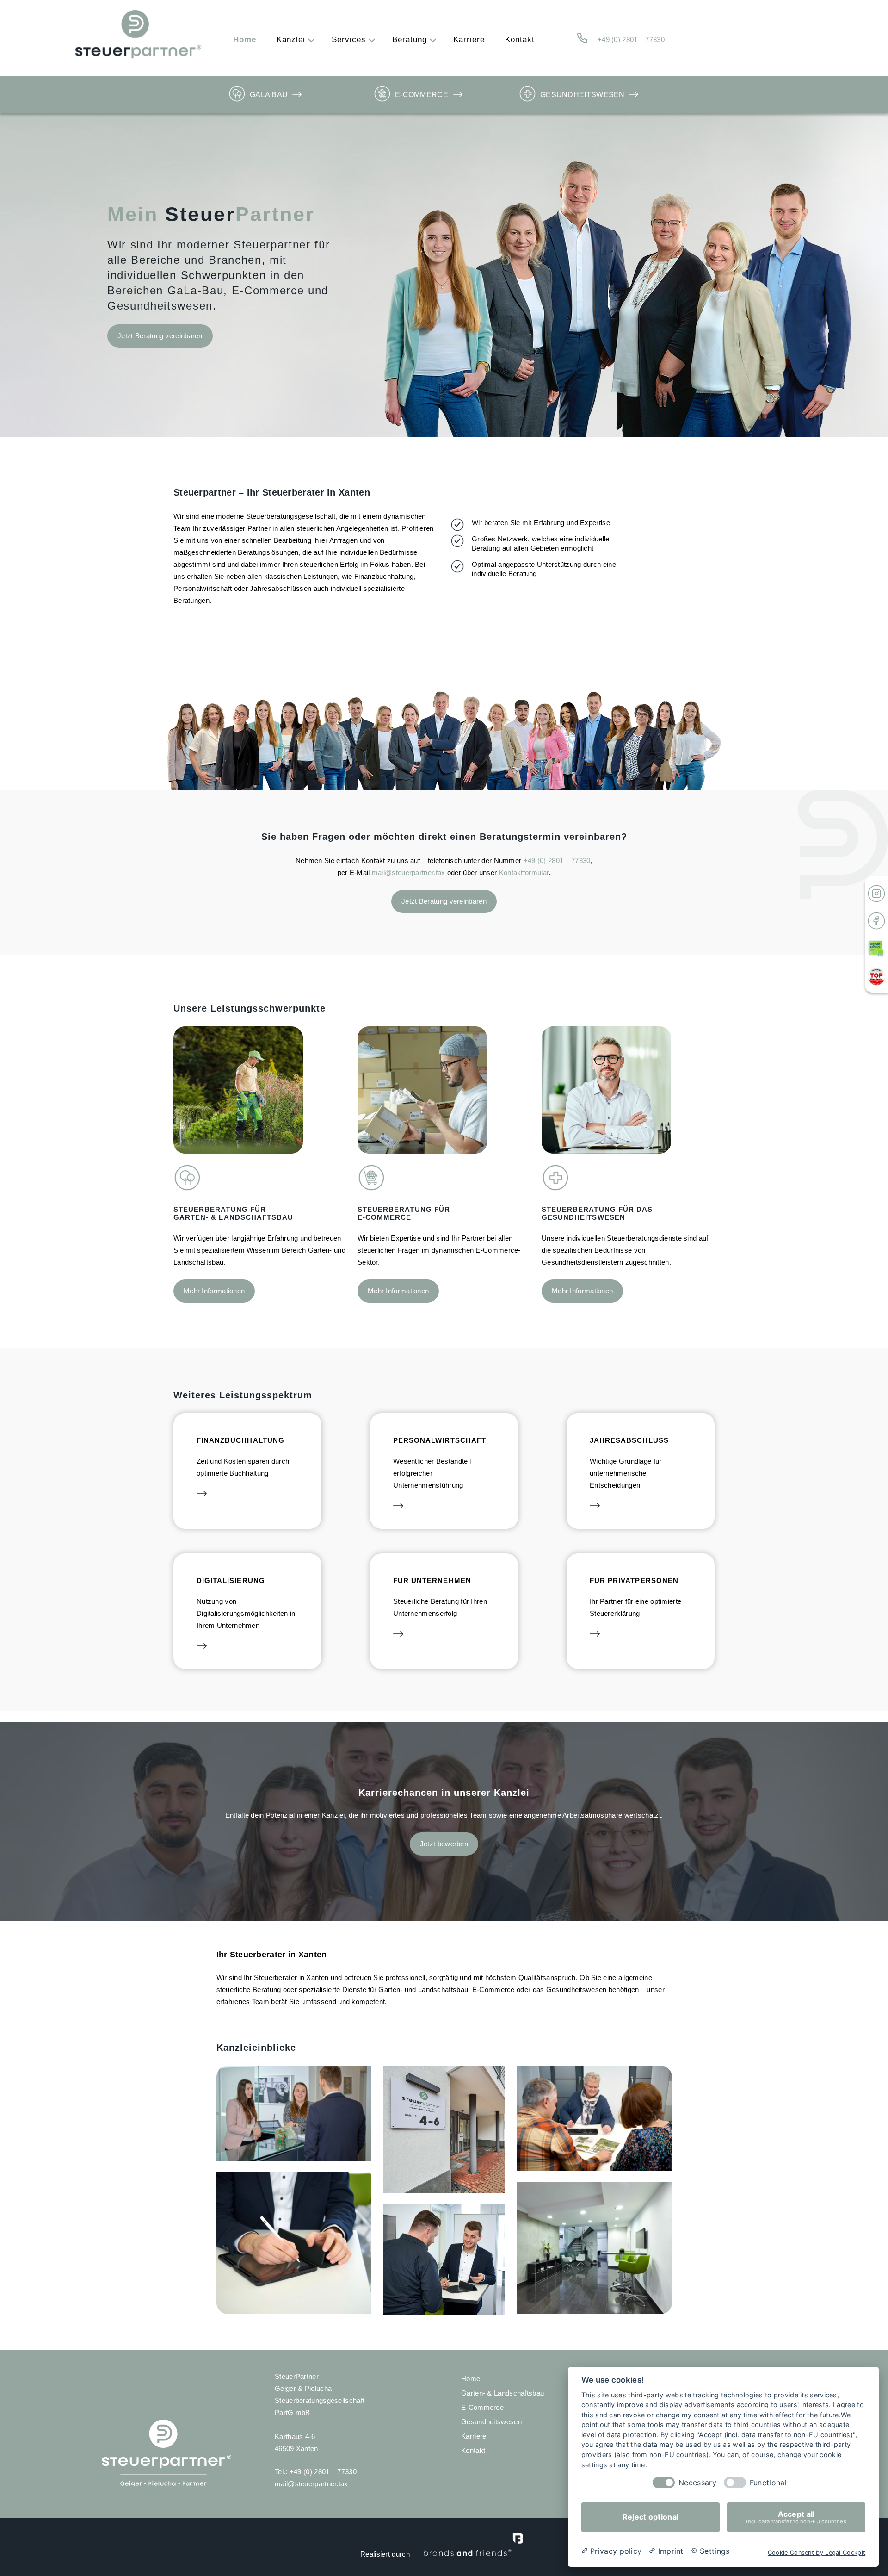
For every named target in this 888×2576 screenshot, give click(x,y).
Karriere (474, 2436)
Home (471, 2379)
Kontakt (473, 2450)
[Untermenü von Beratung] (431, 40)
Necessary (697, 2483)
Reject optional (651, 2517)
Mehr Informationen (214, 1291)
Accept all (796, 2517)
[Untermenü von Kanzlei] (309, 40)
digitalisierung (231, 1580)
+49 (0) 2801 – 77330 (631, 40)
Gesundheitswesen (583, 95)
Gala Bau (269, 95)
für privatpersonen (634, 1580)
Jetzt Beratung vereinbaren (160, 336)
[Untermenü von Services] (370, 40)
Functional (768, 2483)
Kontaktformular (524, 872)
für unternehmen (432, 1580)
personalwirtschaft (440, 1440)
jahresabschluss (629, 1440)
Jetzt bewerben (444, 1844)
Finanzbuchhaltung (240, 1440)
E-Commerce (422, 95)
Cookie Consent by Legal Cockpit (817, 2553)
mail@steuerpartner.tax (409, 872)
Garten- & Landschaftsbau (503, 2393)
